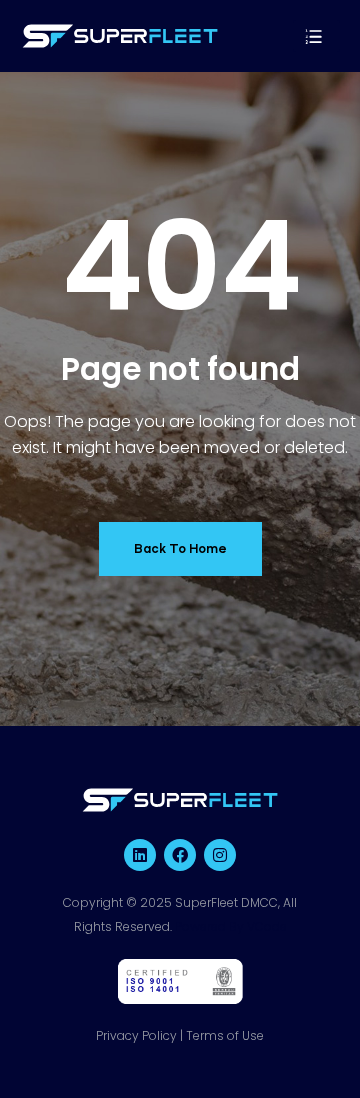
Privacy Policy (136, 1035)
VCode (267, 926)
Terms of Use (225, 1035)
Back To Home (180, 548)
